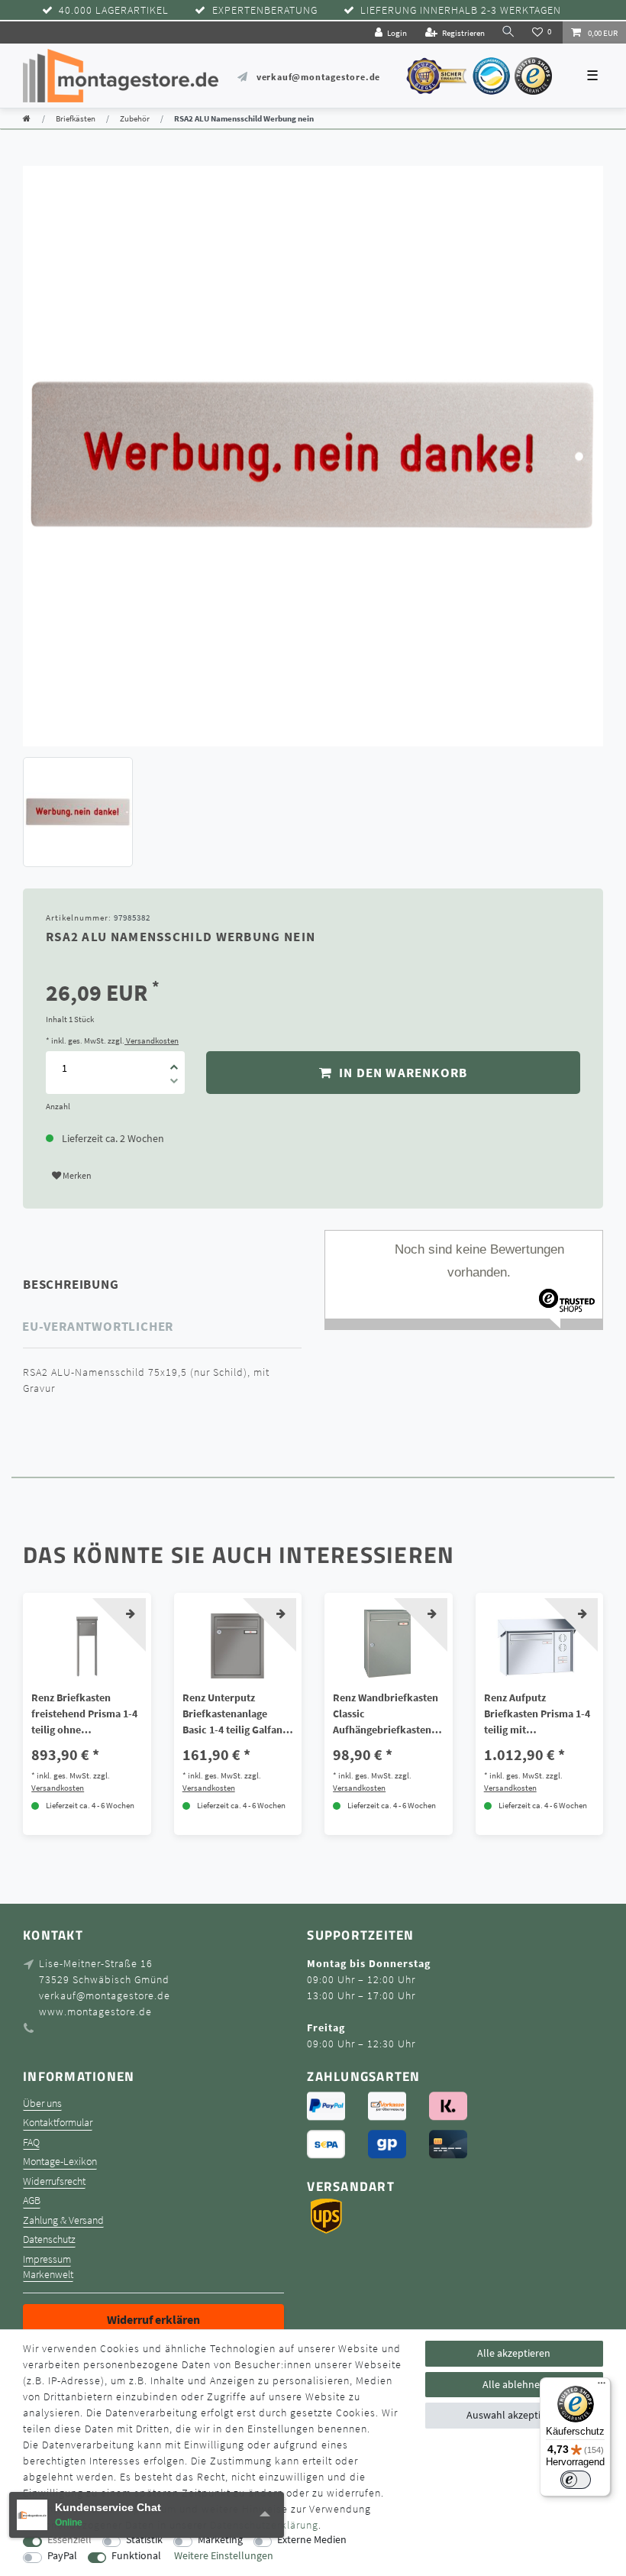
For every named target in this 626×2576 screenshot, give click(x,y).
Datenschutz (49, 2239)
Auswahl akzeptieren (514, 2415)
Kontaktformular (58, 2123)
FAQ (31, 2142)
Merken (76, 1175)
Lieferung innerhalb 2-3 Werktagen (461, 10)
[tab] (92, 1284)
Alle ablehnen (514, 2384)
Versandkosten (152, 1040)
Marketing (220, 2540)
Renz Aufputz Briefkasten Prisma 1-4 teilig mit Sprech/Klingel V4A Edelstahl (537, 1714)
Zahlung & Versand (63, 2220)
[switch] (576, 2480)
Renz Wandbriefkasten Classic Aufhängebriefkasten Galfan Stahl (386, 1714)
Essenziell (69, 2540)
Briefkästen (76, 118)
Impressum (47, 2259)
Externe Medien (312, 2540)
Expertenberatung (265, 10)
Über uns (42, 2104)
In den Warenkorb (402, 1073)
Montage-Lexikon (60, 2162)
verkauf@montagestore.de (318, 77)
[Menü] (602, 2387)
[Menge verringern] (174, 1083)
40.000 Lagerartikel (114, 10)
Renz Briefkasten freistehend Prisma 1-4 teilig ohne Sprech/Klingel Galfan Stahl (84, 1714)
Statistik (144, 2540)
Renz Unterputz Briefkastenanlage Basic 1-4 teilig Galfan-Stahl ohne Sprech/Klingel (234, 1714)
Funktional (136, 2556)
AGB (32, 2201)
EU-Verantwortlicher (98, 1326)
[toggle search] (508, 32)
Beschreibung (71, 1284)
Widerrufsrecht (54, 2181)
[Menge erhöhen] (174, 1062)
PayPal (62, 2556)
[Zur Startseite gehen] (27, 118)
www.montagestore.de (95, 2011)
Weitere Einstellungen (224, 2556)
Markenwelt (48, 2275)
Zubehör (135, 118)
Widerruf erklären (153, 2319)
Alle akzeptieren (514, 2353)
